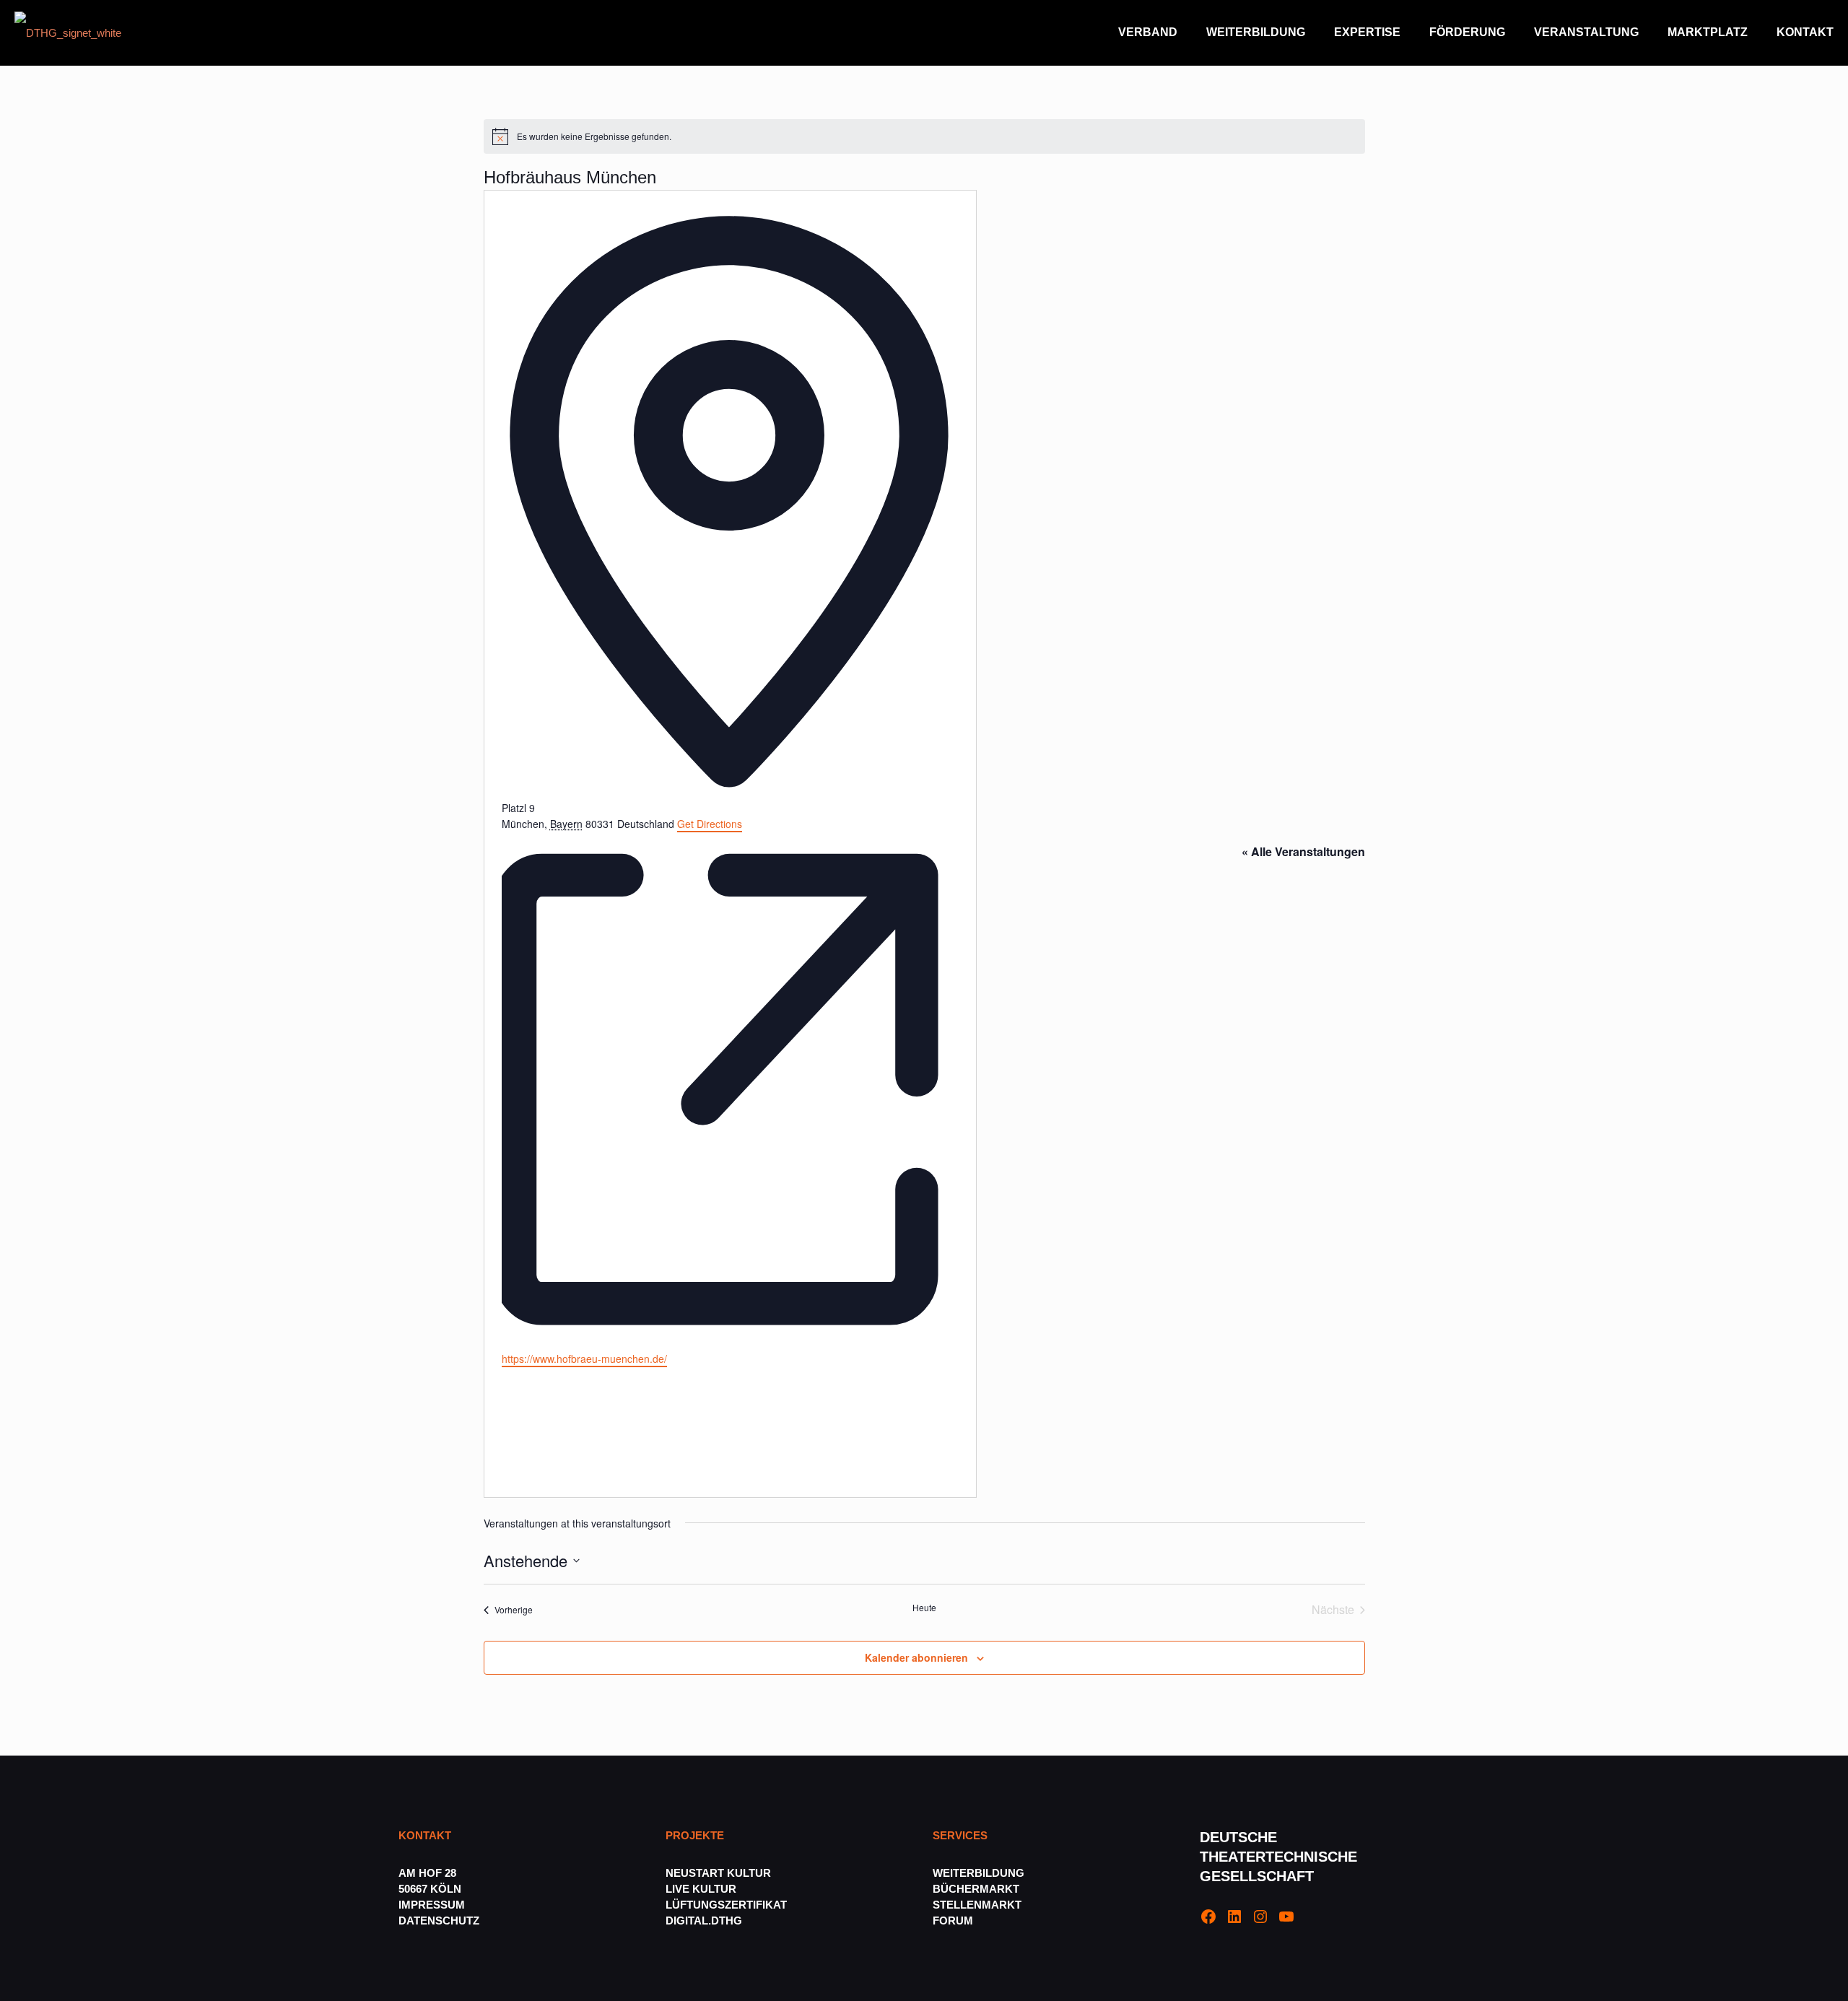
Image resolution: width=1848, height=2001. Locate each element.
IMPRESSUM (432, 1905)
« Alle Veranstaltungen (1303, 851)
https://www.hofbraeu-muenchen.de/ (584, 1359)
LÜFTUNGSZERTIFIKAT (726, 1905)
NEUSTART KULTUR (718, 1873)
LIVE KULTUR (701, 1889)
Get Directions (710, 824)
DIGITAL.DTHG (704, 1921)
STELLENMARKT (977, 1905)
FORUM (953, 1921)
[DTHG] (68, 32)
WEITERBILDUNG (979, 1873)
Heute (924, 1608)
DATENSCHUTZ (440, 1921)
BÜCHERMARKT (976, 1889)
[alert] (924, 136)
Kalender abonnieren (916, 1657)
